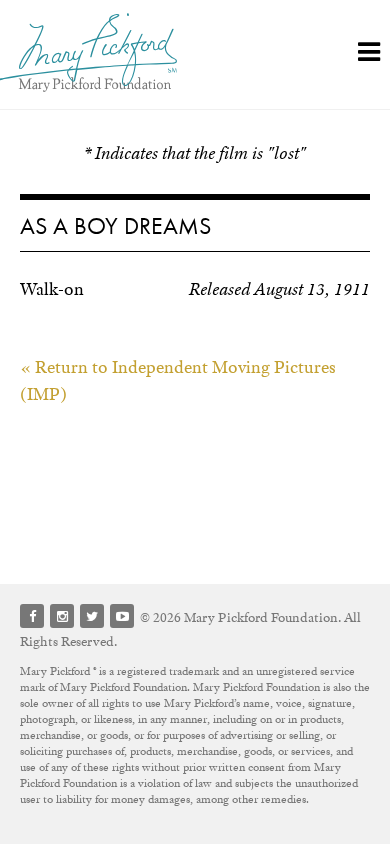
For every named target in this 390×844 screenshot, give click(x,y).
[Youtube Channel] (122, 616)
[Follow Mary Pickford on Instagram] (62, 616)
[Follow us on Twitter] (92, 616)
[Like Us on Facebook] (32, 616)
